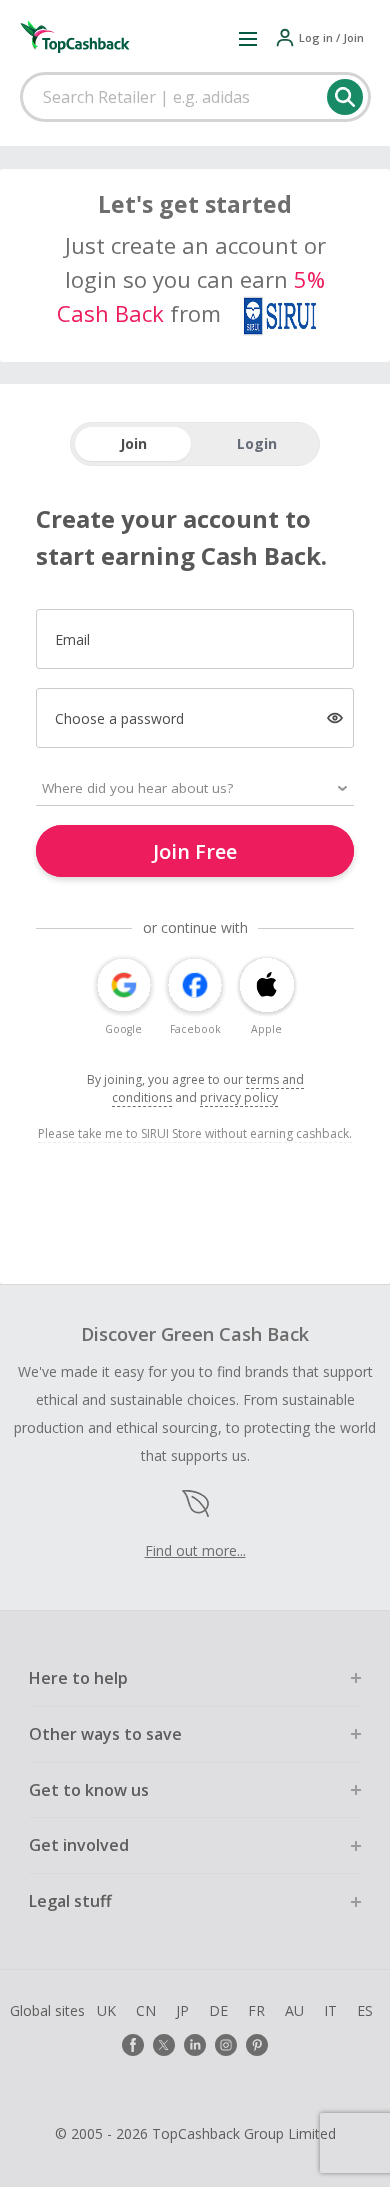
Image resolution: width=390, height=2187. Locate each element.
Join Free (195, 851)
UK (106, 2010)
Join (133, 443)
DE (218, 2010)
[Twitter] (164, 2045)
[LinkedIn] (195, 2045)
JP (182, 2010)
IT (330, 2010)
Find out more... (195, 1550)
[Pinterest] (257, 2045)
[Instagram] (226, 2045)
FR (256, 2010)
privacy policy (239, 1097)
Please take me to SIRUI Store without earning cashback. (195, 1133)
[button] (248, 38)
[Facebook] (133, 2045)
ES (365, 2010)
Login (257, 443)
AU (294, 2010)
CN (146, 2010)
